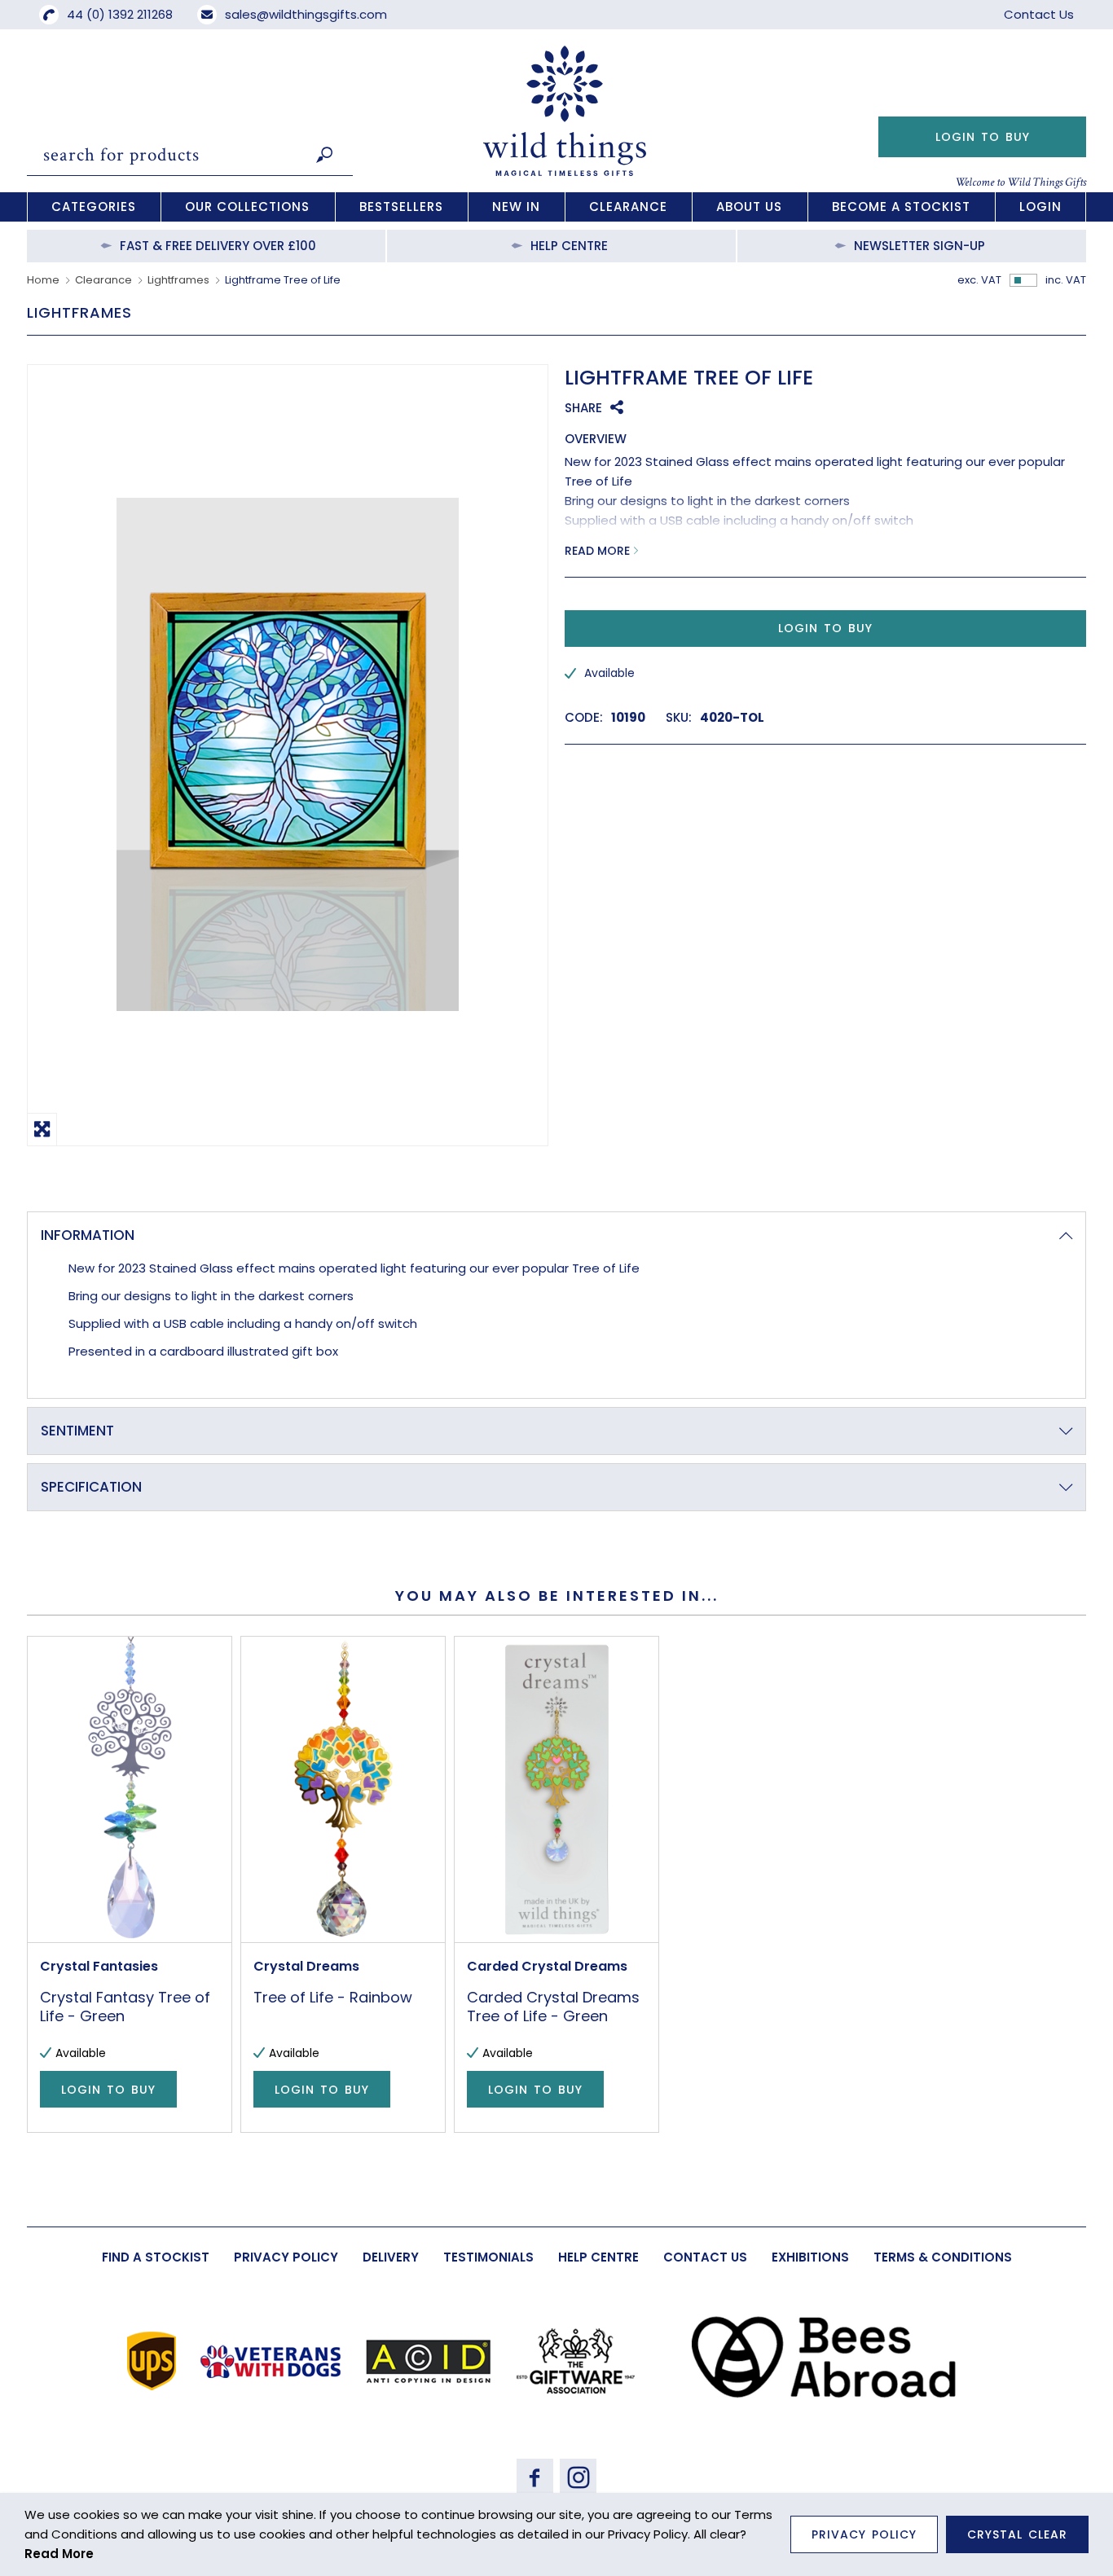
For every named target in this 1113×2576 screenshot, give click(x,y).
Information (88, 1235)
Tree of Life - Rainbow (333, 1997)
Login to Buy (983, 137)
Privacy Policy (864, 2534)
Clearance (103, 280)
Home (43, 280)
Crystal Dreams (306, 1966)
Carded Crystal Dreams (547, 1966)
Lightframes (178, 280)
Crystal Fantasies (99, 1966)
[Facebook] (535, 2477)
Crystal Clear (1017, 2534)
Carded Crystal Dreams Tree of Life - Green (553, 2007)
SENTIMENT (77, 1431)
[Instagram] (578, 2477)
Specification (91, 1487)
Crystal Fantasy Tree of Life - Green (125, 2007)
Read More (597, 551)
